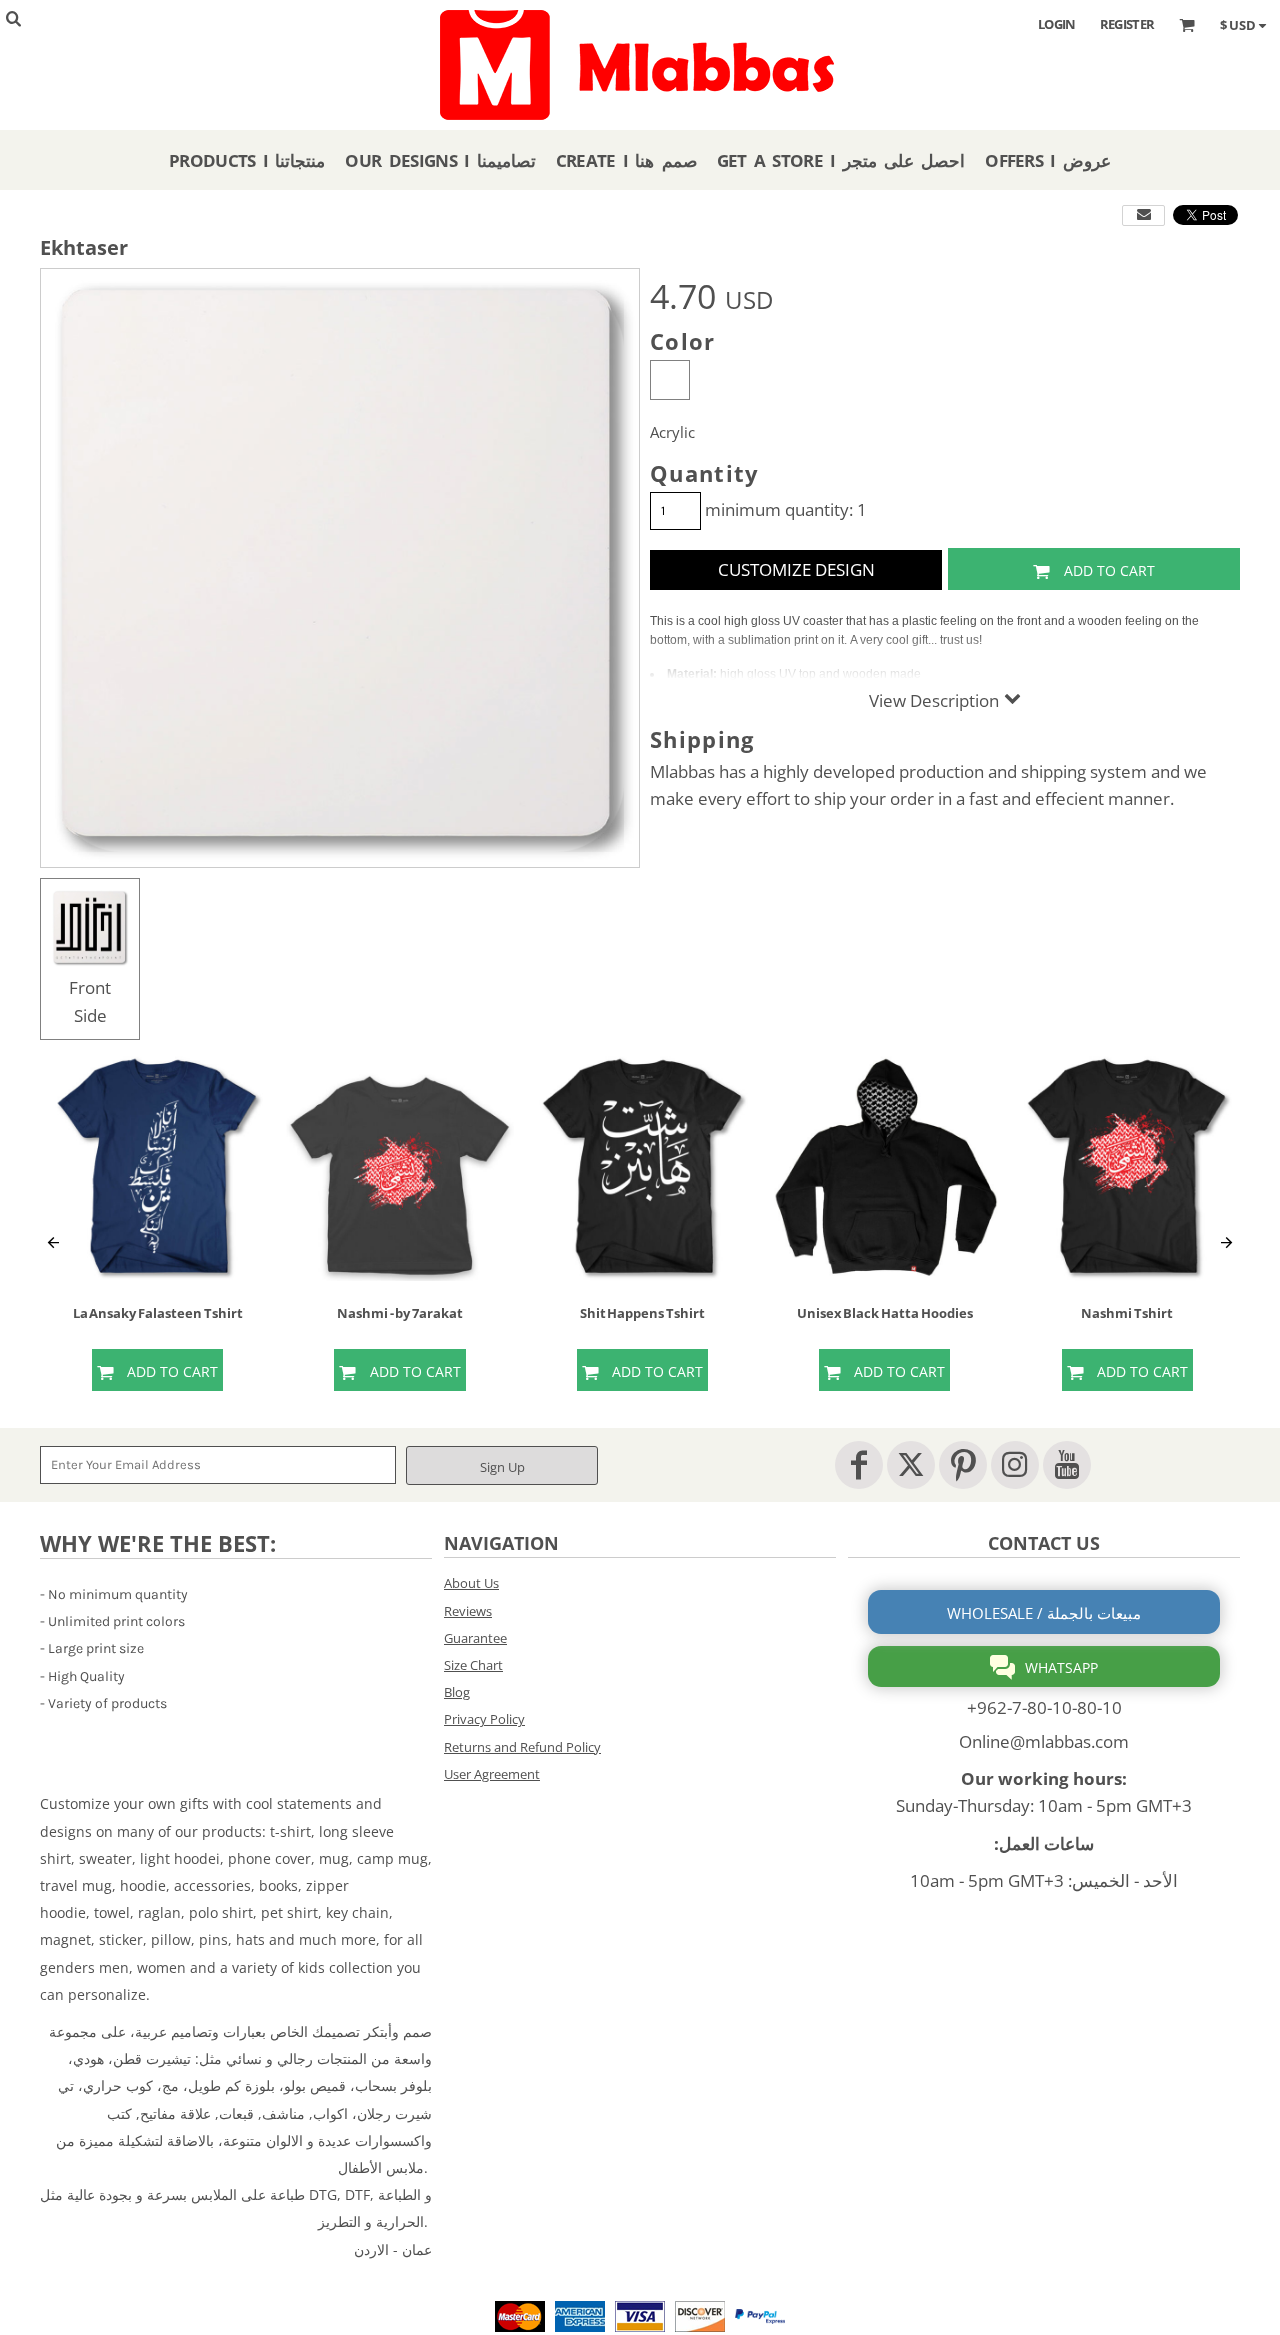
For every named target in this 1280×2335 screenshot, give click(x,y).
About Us (471, 1583)
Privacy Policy (484, 1719)
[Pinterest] (963, 1465)
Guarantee (475, 1638)
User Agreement (492, 1774)
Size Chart (473, 1665)
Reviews (468, 1611)
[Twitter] (911, 1465)
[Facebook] (859, 1465)
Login (1057, 24)
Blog (457, 1692)
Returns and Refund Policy (522, 1747)
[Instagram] (1015, 1465)
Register (1127, 24)
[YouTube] (1067, 1465)
